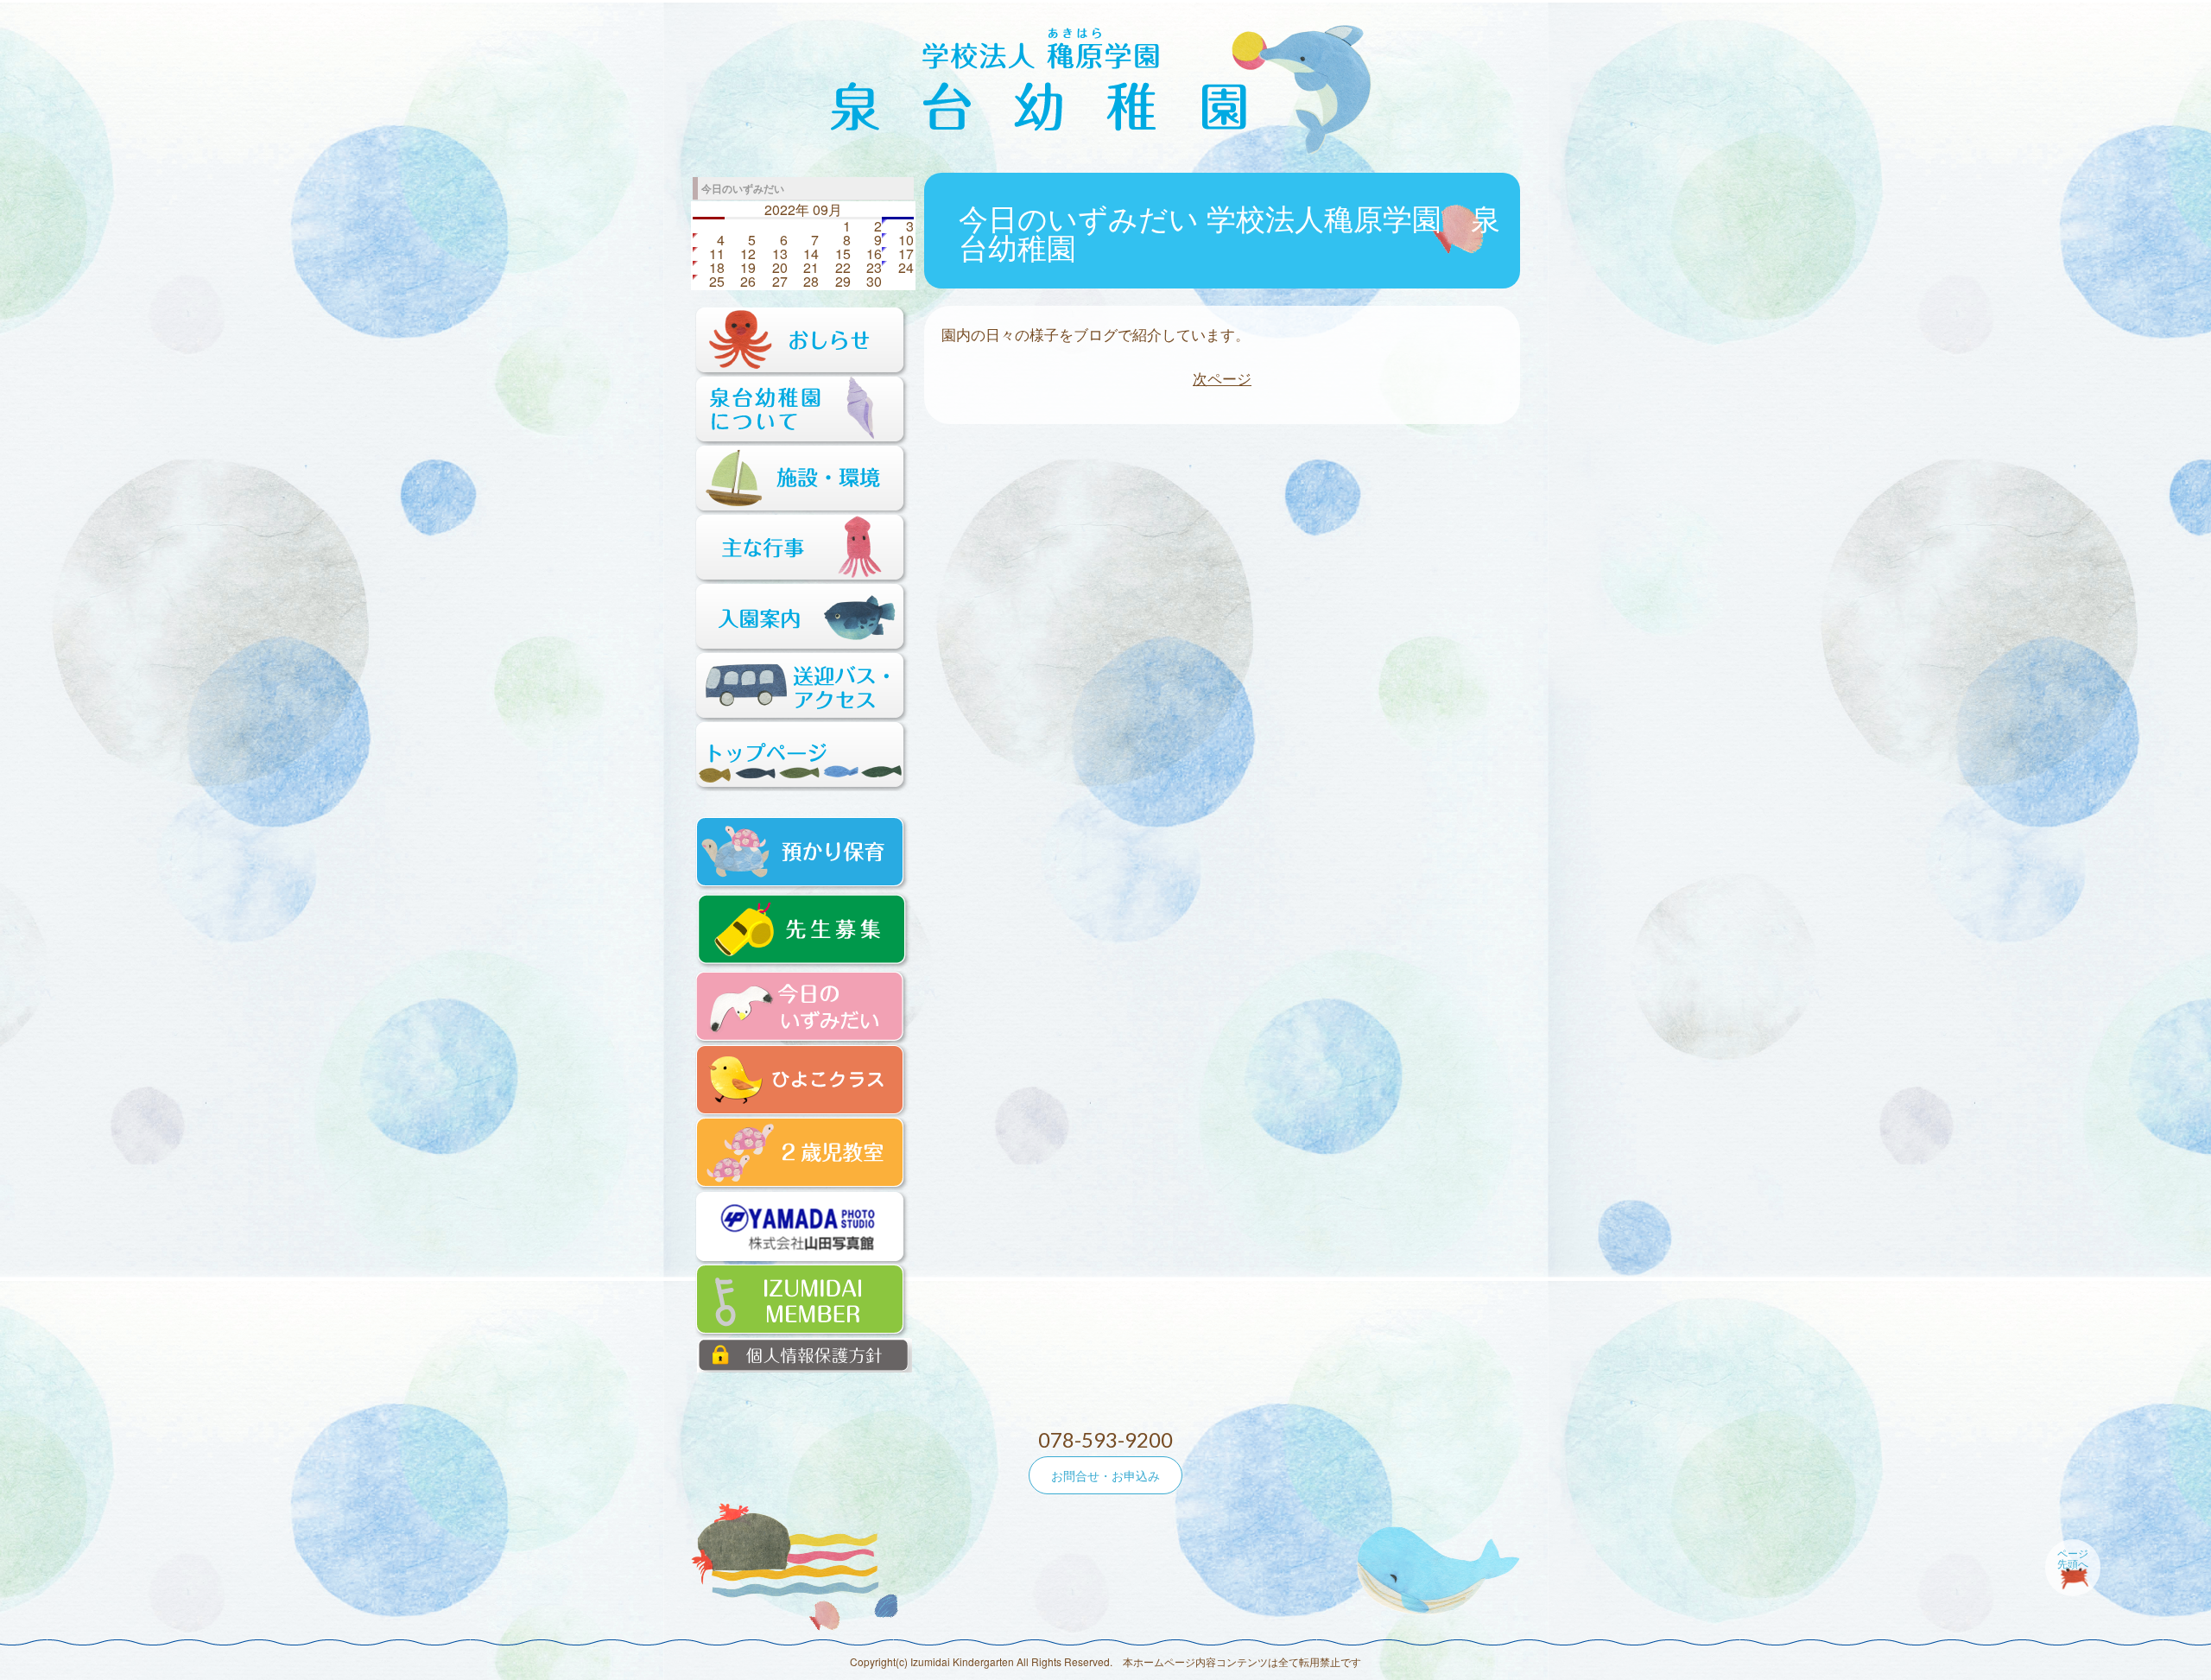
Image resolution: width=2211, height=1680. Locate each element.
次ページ (1222, 378)
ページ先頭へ (2073, 1558)
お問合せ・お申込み (1105, 1475)
